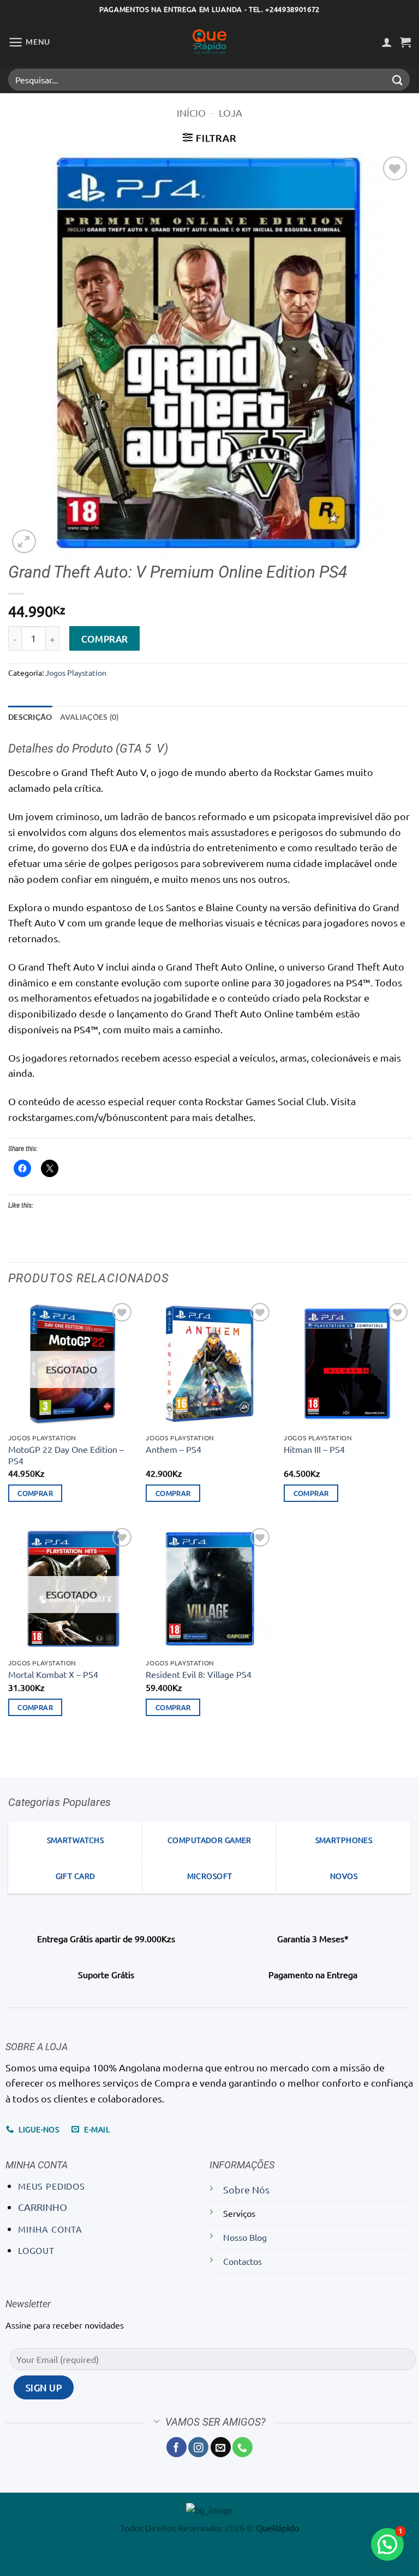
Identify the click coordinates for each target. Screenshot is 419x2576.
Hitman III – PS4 (314, 1449)
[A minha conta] (387, 42)
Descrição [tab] (30, 717)
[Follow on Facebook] (176, 2447)
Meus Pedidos (52, 2186)
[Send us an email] (221, 2447)
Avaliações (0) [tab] (89, 717)
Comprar (105, 638)
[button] (29, 42)
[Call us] (243, 2447)
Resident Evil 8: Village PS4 (199, 1674)
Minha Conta (50, 2229)
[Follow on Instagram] (198, 2447)
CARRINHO (43, 2207)
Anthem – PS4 (173, 1449)
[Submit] (398, 79)
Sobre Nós (246, 2189)
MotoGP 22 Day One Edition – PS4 (66, 1455)
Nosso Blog (245, 2237)
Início (191, 113)
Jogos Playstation (76, 672)
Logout (36, 2250)
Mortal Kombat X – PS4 (53, 1674)
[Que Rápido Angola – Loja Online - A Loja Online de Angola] (209, 42)
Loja (231, 113)
